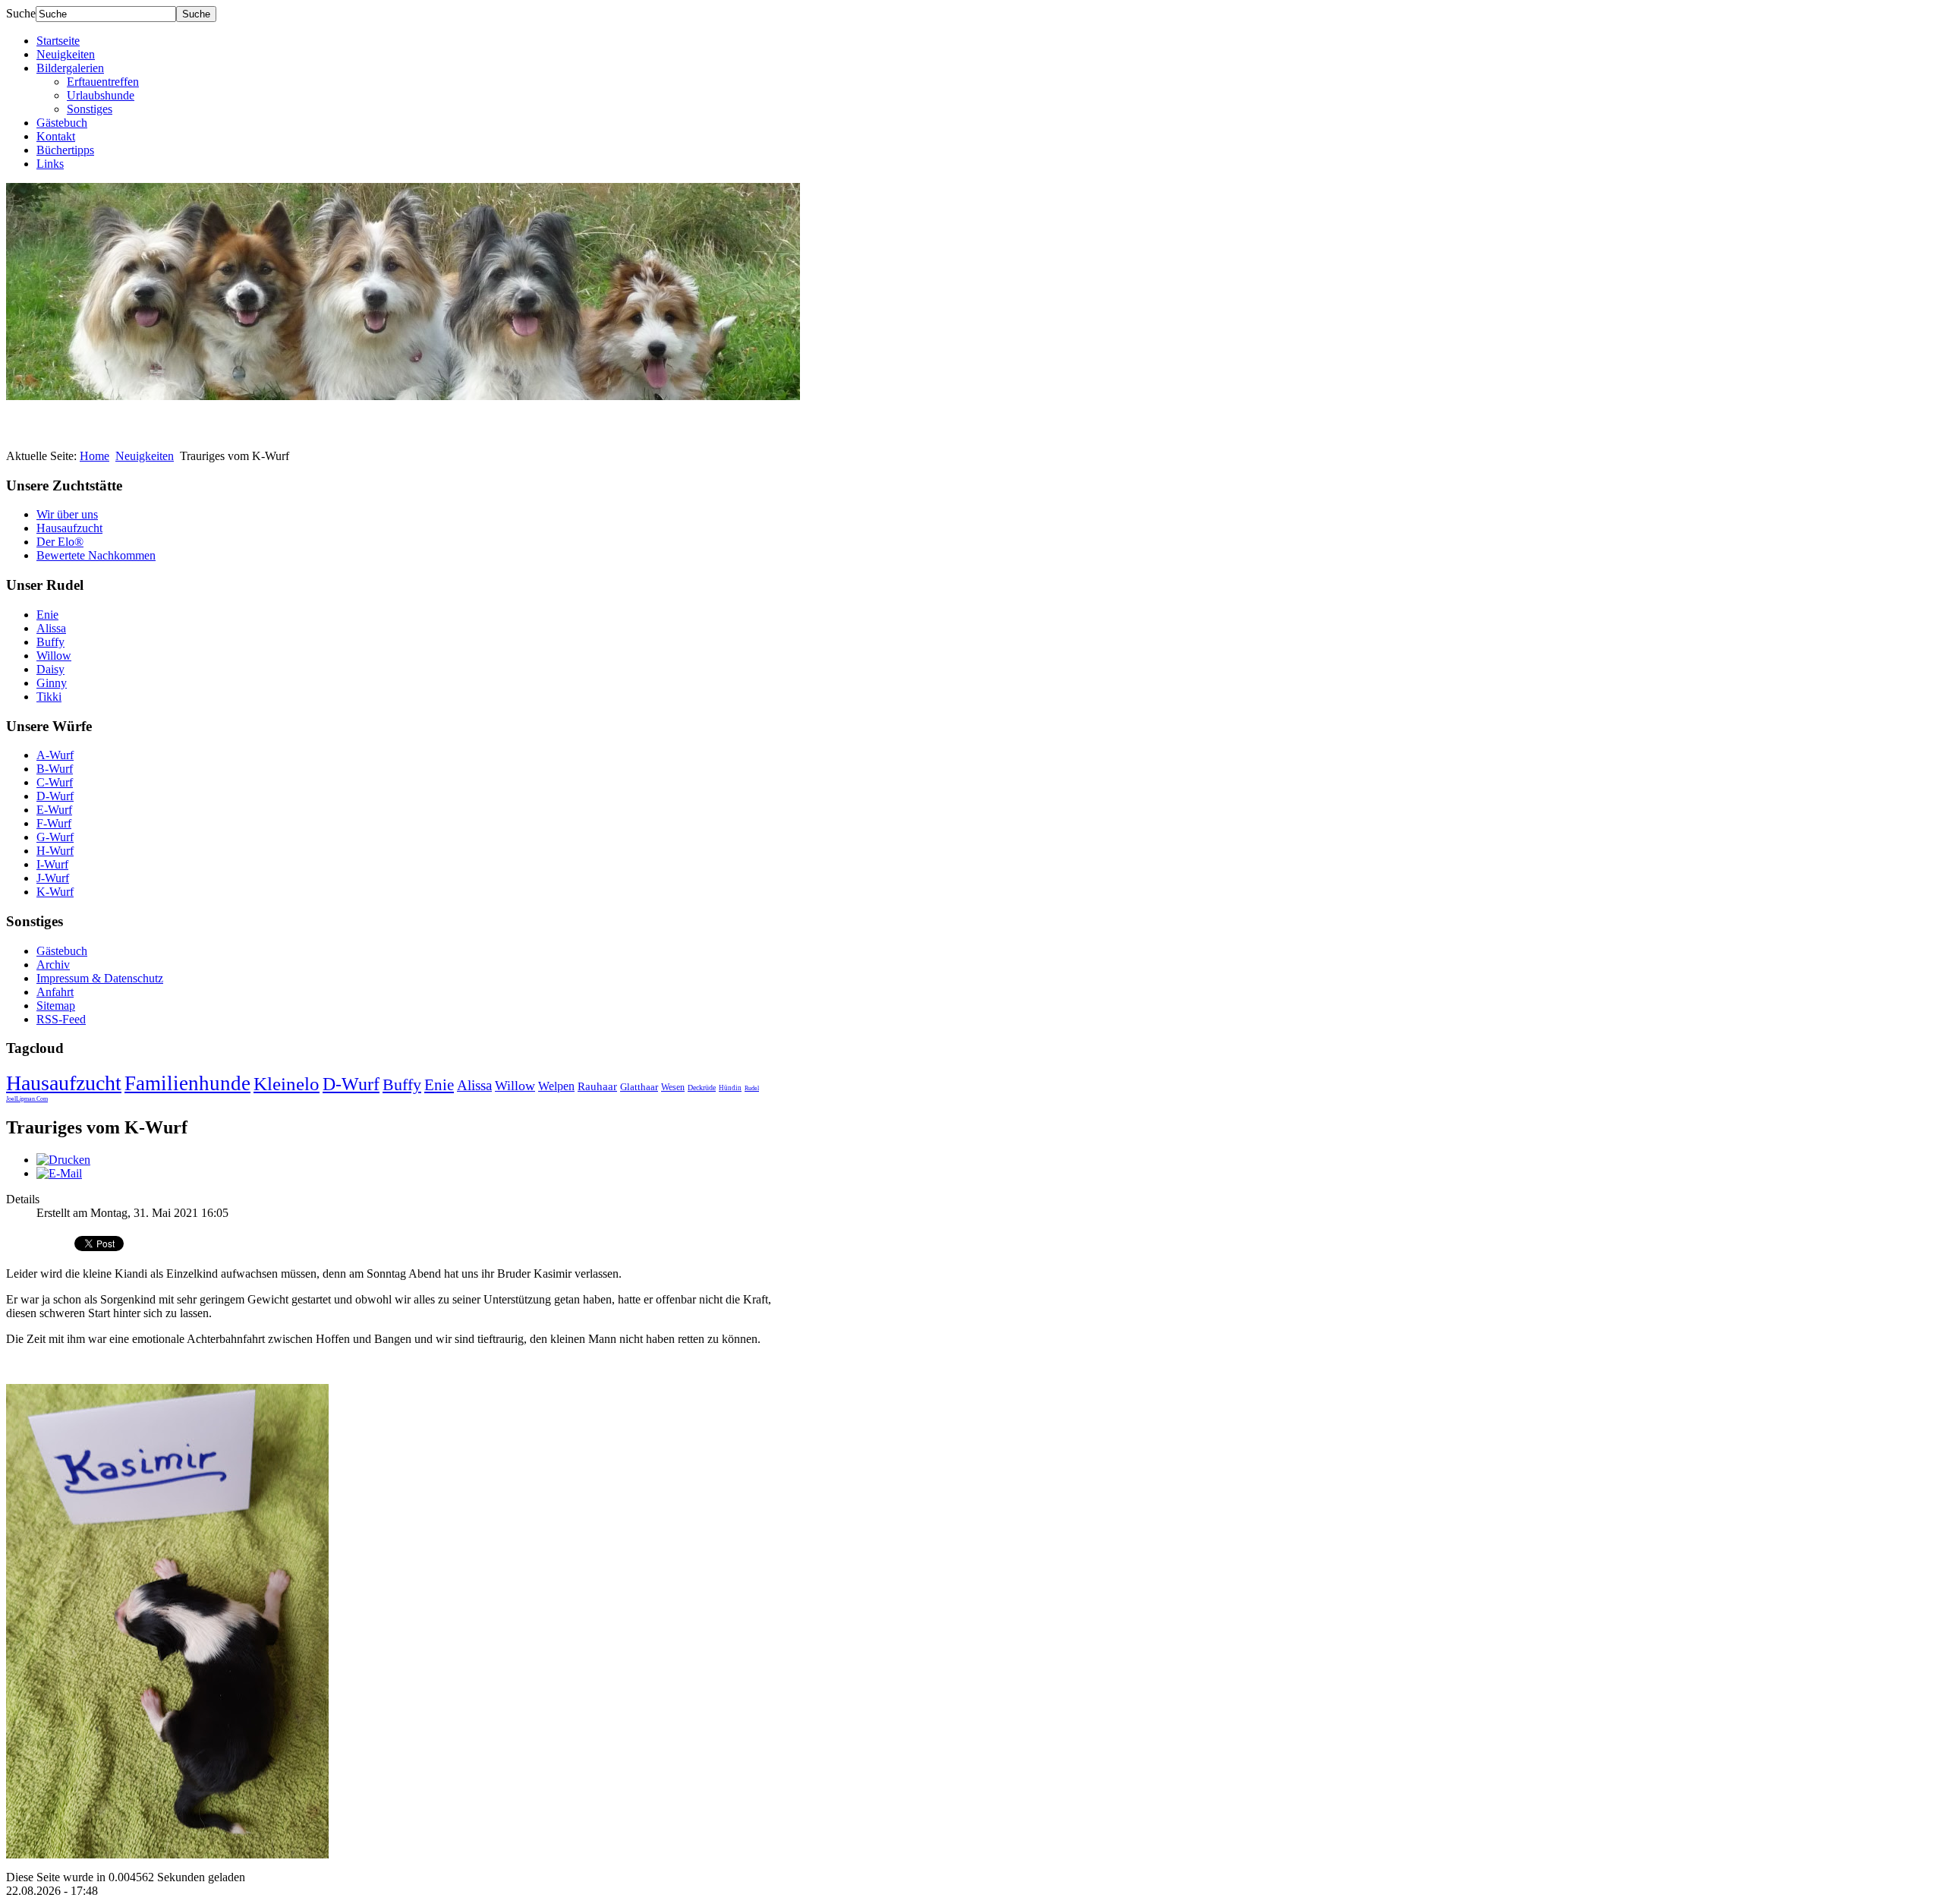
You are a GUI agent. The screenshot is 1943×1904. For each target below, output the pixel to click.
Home (94, 456)
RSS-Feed (61, 1019)
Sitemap (56, 1006)
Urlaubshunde (101, 95)
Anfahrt (55, 992)
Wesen (673, 1087)
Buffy (50, 642)
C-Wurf (55, 782)
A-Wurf (55, 755)
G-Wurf (55, 837)
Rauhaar (597, 1086)
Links (50, 164)
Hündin (730, 1088)
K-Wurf (55, 892)
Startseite (58, 41)
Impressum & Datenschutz (100, 978)
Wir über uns (67, 514)
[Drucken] (63, 1160)
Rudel (752, 1088)
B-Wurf (55, 769)
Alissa (51, 628)
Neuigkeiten (66, 54)
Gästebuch (62, 123)
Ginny (52, 683)
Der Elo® (60, 542)
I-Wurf (52, 864)
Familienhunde (187, 1083)
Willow (54, 656)
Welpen (556, 1086)
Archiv (53, 965)
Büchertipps (65, 150)
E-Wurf (54, 810)
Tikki (49, 697)
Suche (21, 13)
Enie (47, 615)
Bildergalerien (70, 68)
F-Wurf (54, 823)
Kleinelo (287, 1084)
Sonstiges (90, 109)
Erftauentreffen (103, 82)
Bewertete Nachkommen (96, 555)
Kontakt (56, 136)
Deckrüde (702, 1088)
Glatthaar (639, 1087)
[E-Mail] (59, 1173)
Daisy (50, 669)
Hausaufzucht (69, 528)
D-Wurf (55, 796)
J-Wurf (53, 878)
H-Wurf (55, 851)
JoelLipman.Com (27, 1099)
